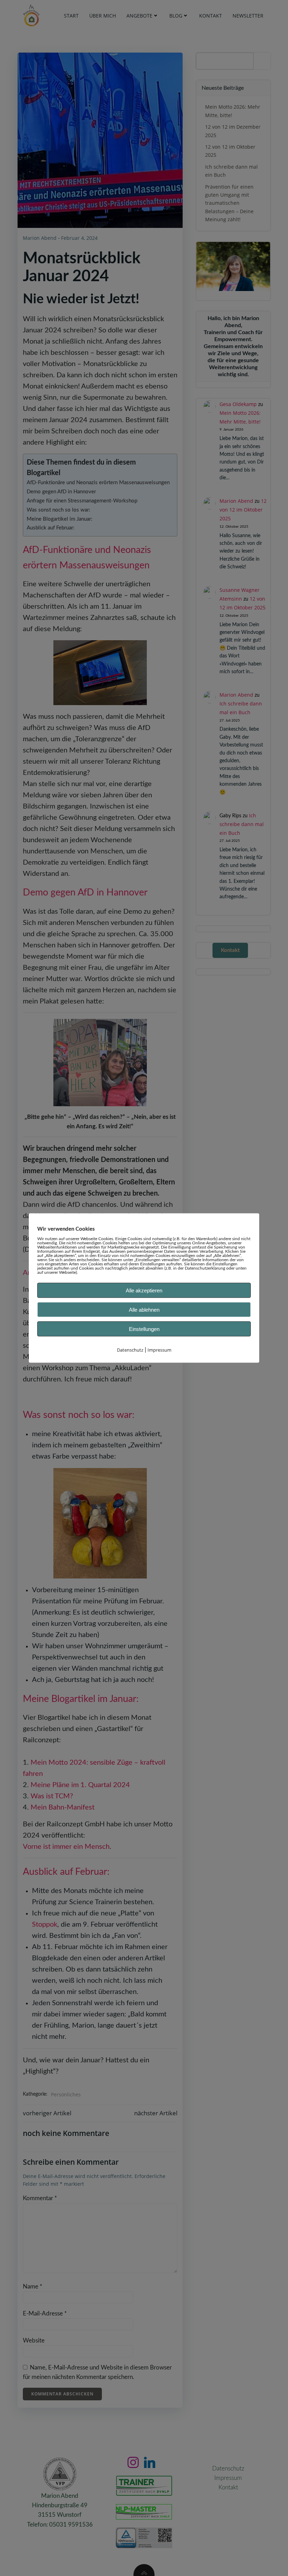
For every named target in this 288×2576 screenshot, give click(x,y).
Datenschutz (130, 1350)
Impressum (159, 1350)
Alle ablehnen (144, 1310)
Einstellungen (144, 1329)
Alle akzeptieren (144, 1290)
